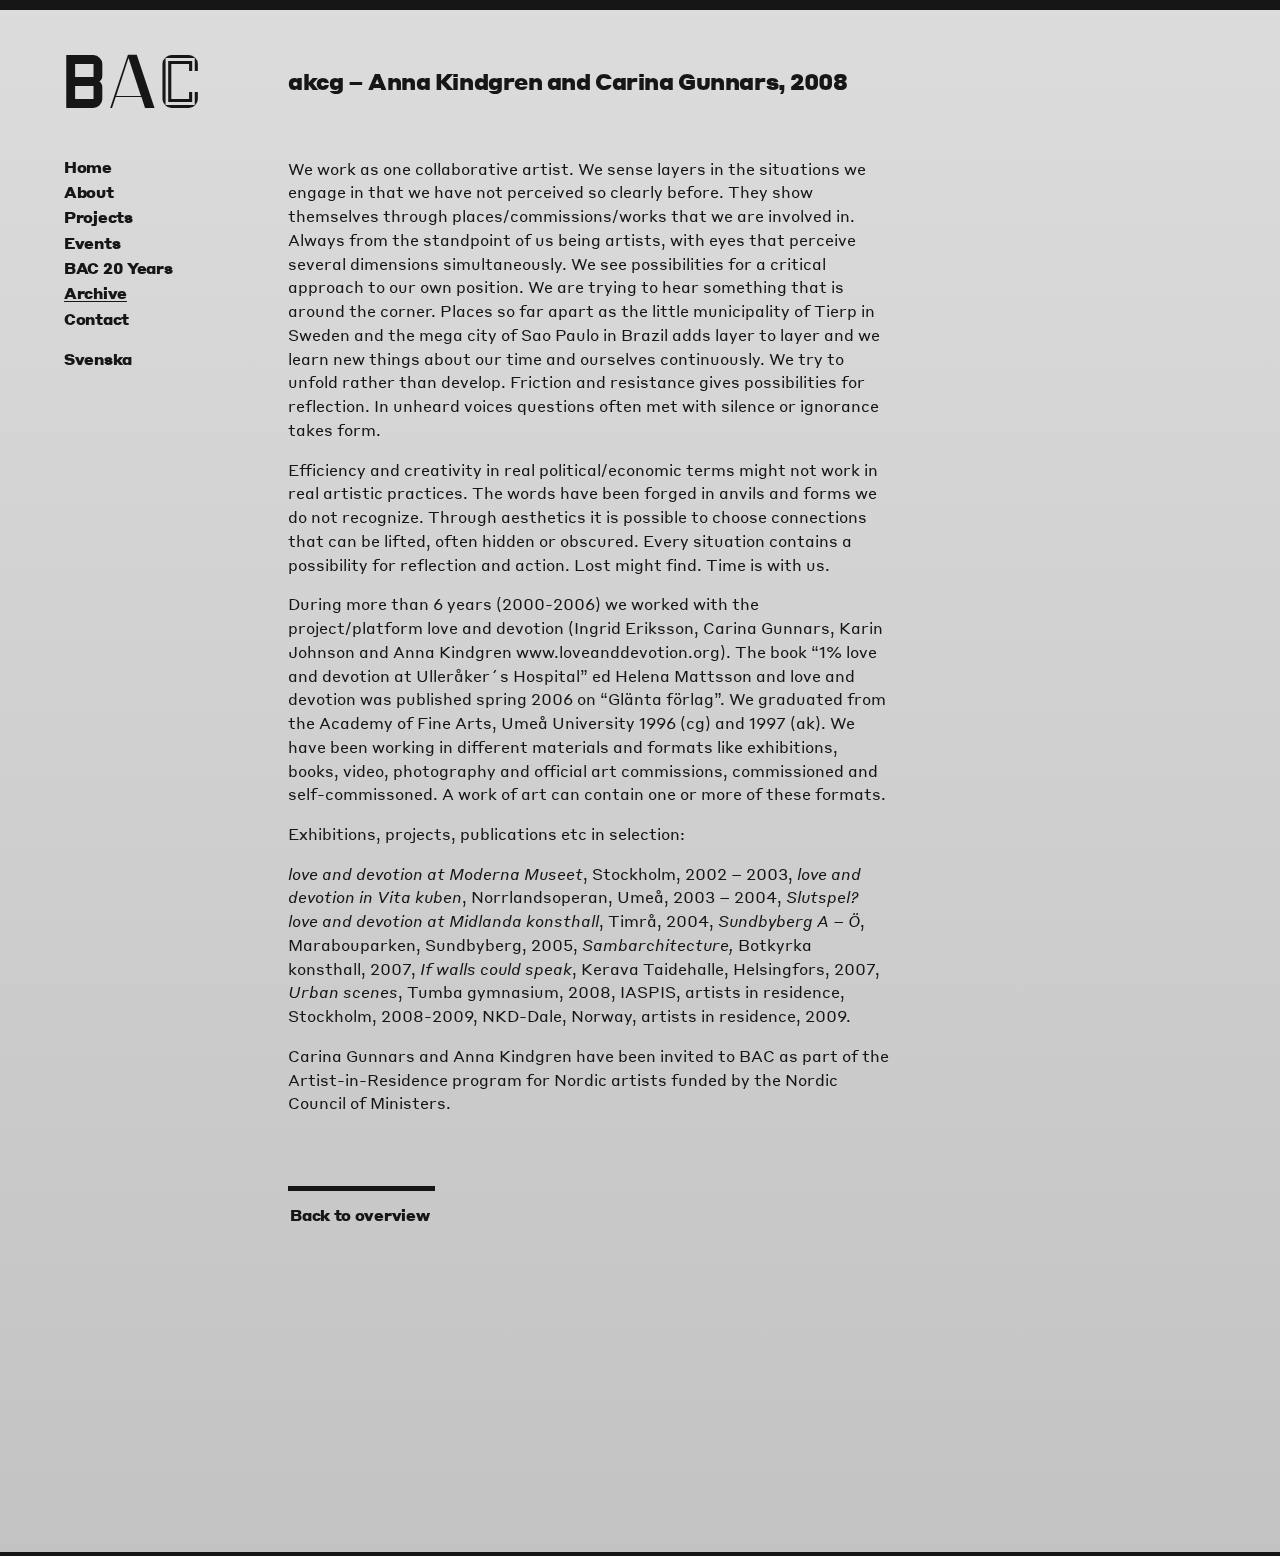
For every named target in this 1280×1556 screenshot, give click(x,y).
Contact (96, 319)
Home (88, 167)
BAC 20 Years (118, 268)
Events (92, 243)
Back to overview (358, 1215)
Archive (95, 293)
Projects (98, 217)
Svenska (98, 359)
